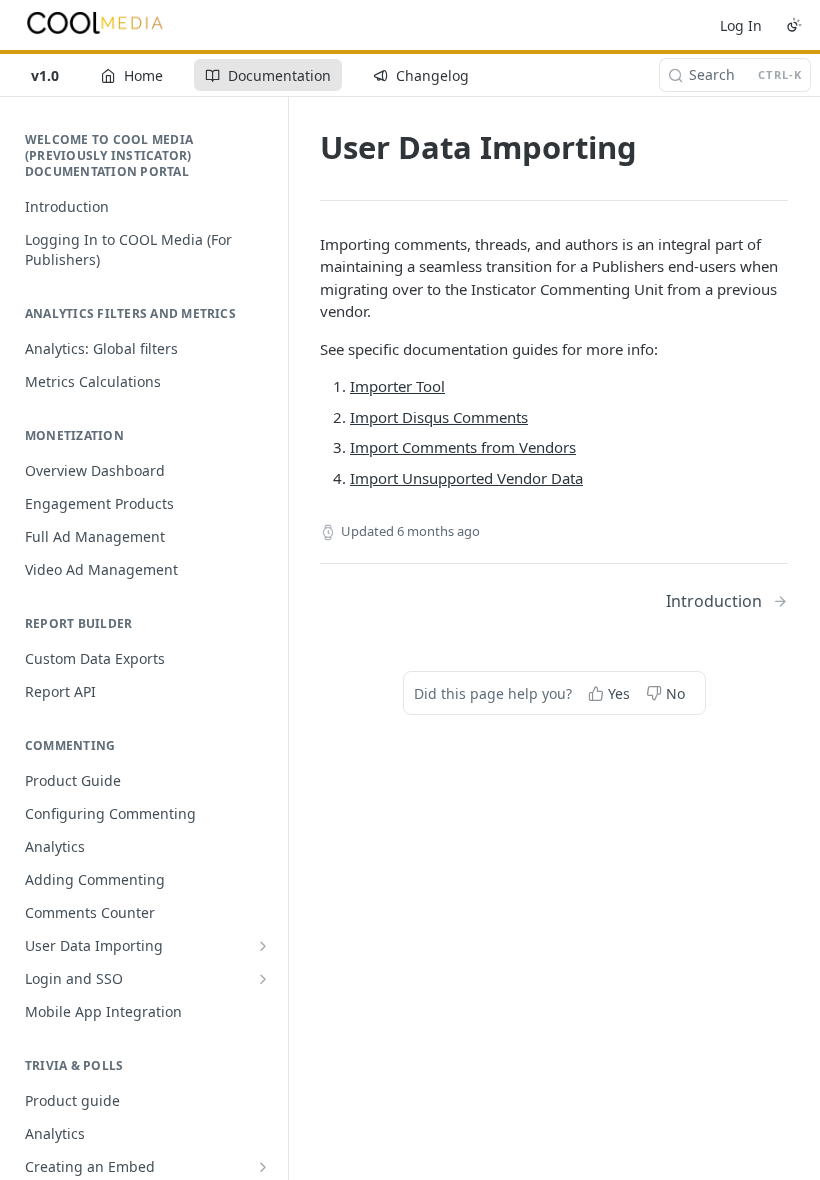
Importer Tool (397, 386)
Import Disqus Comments (439, 417)
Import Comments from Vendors (463, 447)
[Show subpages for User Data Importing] (263, 946)
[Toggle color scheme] (794, 25)
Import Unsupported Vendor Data (466, 478)
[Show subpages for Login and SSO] (263, 979)
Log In (741, 25)
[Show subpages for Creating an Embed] (263, 1167)
